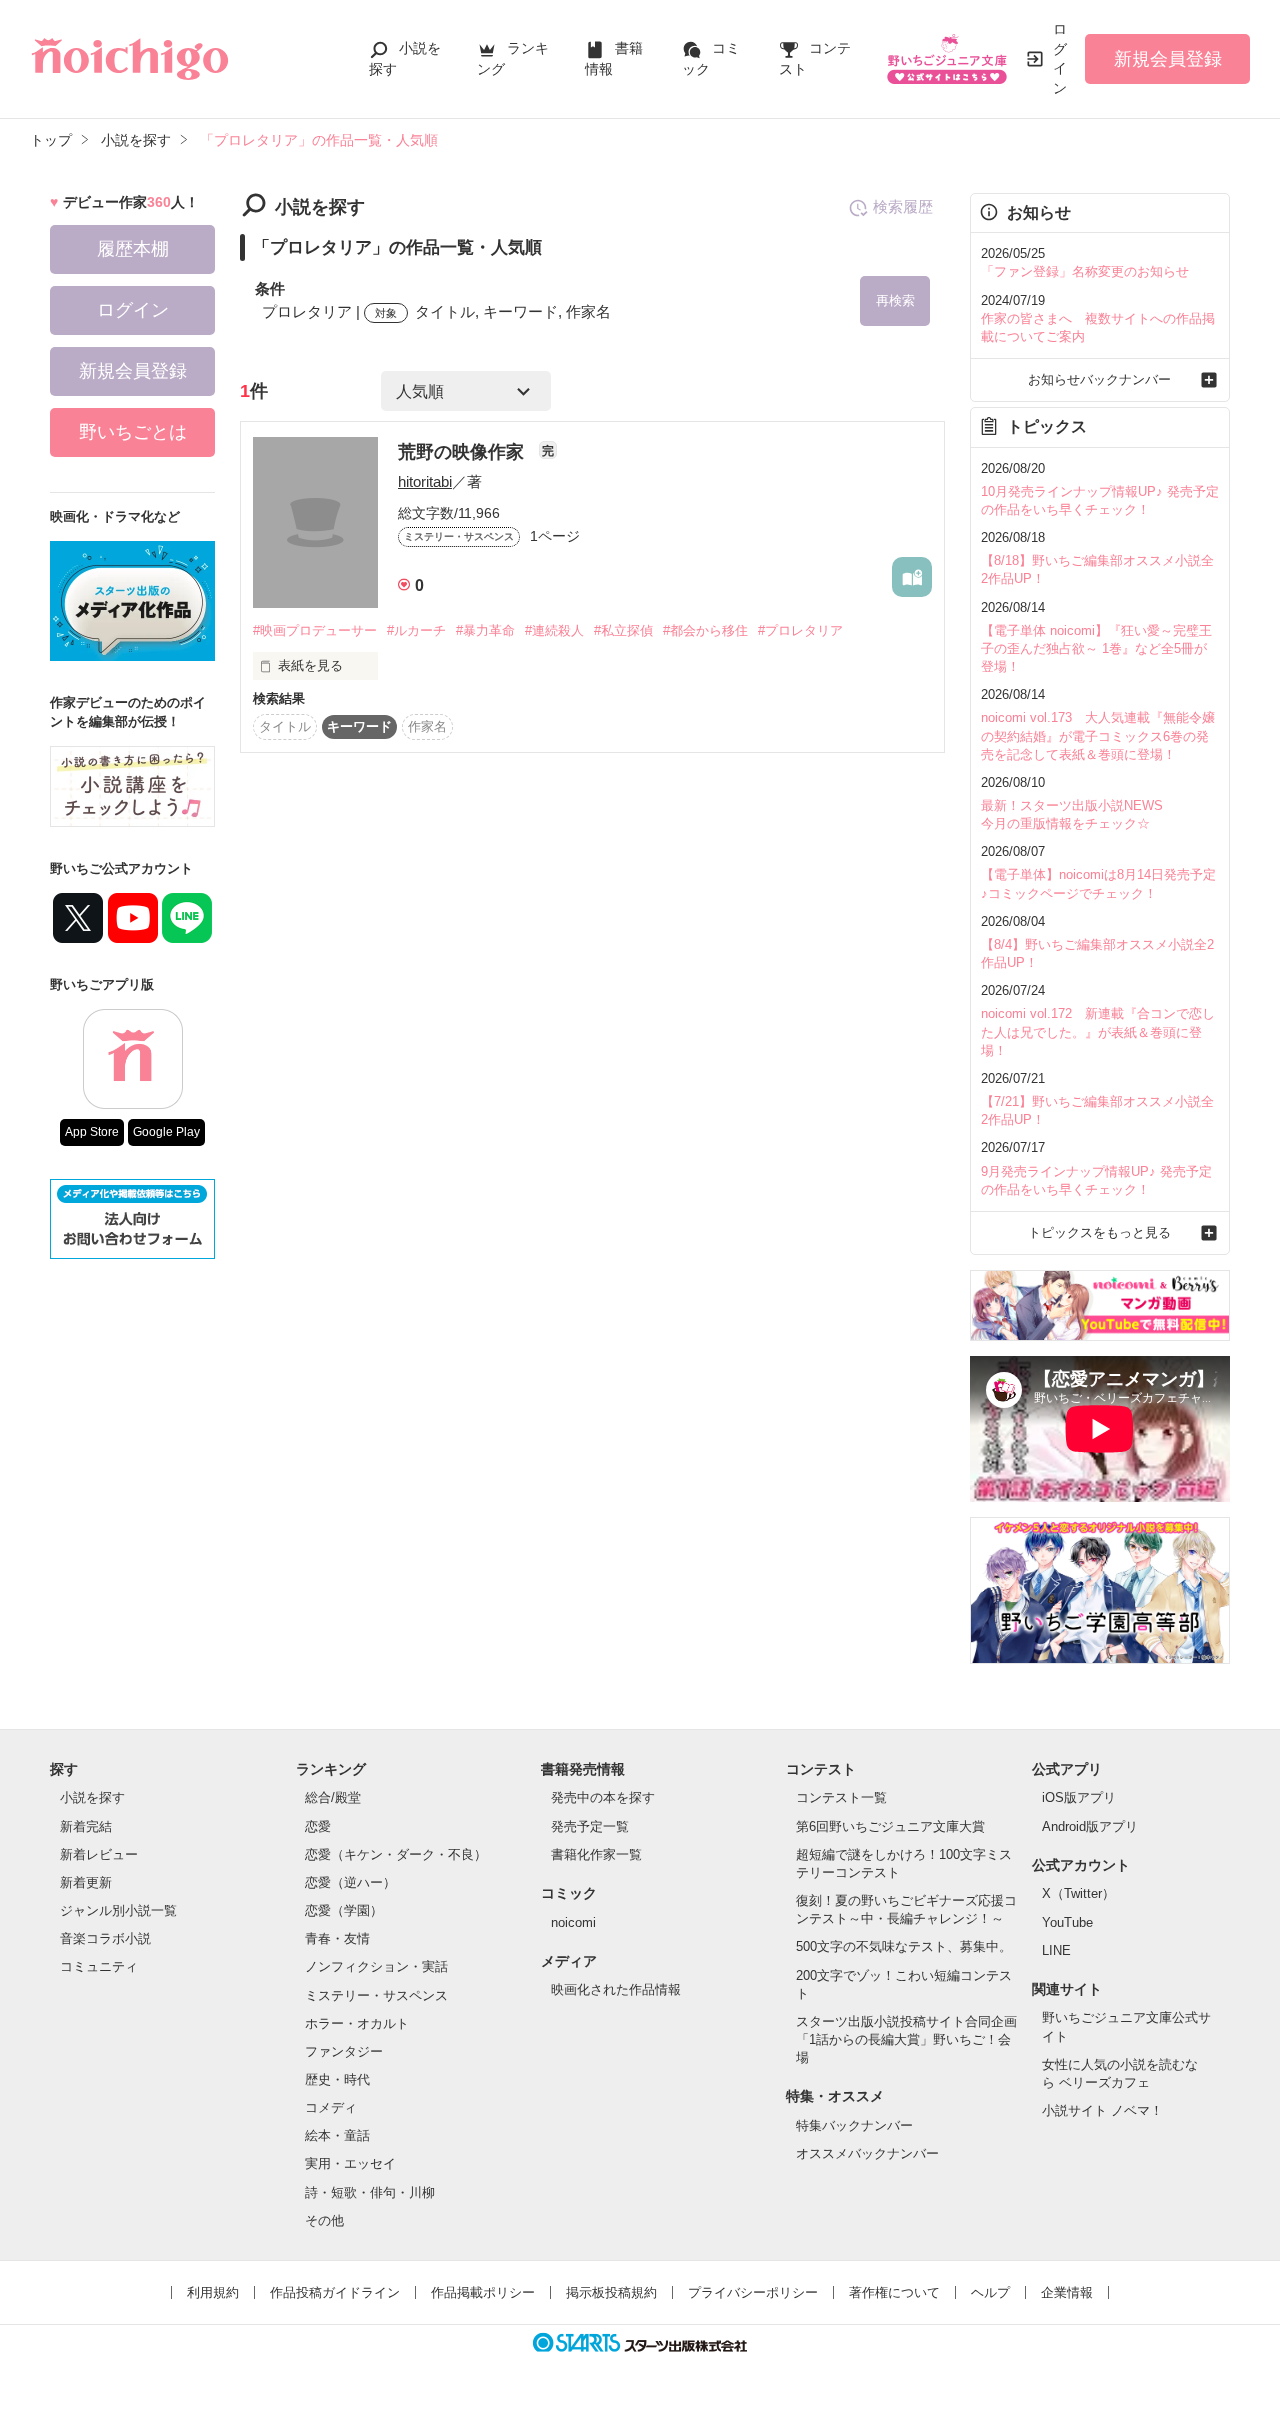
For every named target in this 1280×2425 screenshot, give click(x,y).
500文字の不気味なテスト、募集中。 (904, 1946)
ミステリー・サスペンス (376, 1995)
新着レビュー (99, 1854)
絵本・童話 (337, 2135)
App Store (92, 1132)
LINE (1056, 1950)
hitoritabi (425, 481)
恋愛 (318, 1826)
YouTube (1067, 1922)
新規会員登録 (1168, 59)
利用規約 (213, 2292)
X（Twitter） (1078, 1893)
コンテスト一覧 (841, 1797)
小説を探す (92, 1797)
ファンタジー (344, 2051)
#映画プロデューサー (315, 630)
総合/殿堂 (333, 1797)
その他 (324, 2220)
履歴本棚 (133, 249)
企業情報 (1067, 2292)
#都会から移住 (705, 630)
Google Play (166, 1132)
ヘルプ (990, 2292)
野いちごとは (133, 432)
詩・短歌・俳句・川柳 (370, 2192)
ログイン (1060, 58)
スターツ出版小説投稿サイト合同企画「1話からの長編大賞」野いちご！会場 (906, 2039)
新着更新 (86, 1882)
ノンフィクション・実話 (376, 1966)
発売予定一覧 (590, 1826)
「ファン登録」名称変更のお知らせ (1085, 271)
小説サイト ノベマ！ (1102, 2110)
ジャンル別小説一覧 (118, 1910)
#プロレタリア (800, 630)
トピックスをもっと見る (1099, 1232)
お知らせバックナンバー (1099, 379)
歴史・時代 (337, 2079)
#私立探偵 (623, 630)
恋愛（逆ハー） (350, 1882)
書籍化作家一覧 (596, 1854)
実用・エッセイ (350, 2163)
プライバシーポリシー (753, 2292)
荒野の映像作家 (463, 452)
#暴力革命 (485, 630)
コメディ (331, 2107)
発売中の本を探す (603, 1797)
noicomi (573, 1922)
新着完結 (86, 1826)
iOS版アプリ (1079, 1797)
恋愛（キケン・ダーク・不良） (396, 1854)
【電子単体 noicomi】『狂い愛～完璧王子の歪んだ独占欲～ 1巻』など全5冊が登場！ (1096, 648)
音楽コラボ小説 (105, 1938)
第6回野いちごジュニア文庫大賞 (890, 1826)
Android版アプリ (1090, 1826)
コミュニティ (99, 1966)
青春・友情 (337, 1938)
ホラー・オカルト (357, 2023)
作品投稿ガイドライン (335, 2292)
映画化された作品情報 (616, 1989)
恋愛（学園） (344, 1910)
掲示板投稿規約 (611, 2292)
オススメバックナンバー (867, 2153)
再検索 (895, 300)
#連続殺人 (554, 630)
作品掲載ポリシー (483, 2292)
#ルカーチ (416, 630)
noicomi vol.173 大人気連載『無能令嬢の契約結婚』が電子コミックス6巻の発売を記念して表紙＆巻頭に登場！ (1098, 735)
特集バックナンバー (854, 2125)
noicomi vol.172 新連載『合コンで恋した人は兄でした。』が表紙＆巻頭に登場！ (1098, 1031)
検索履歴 (903, 206)
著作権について (894, 2292)
